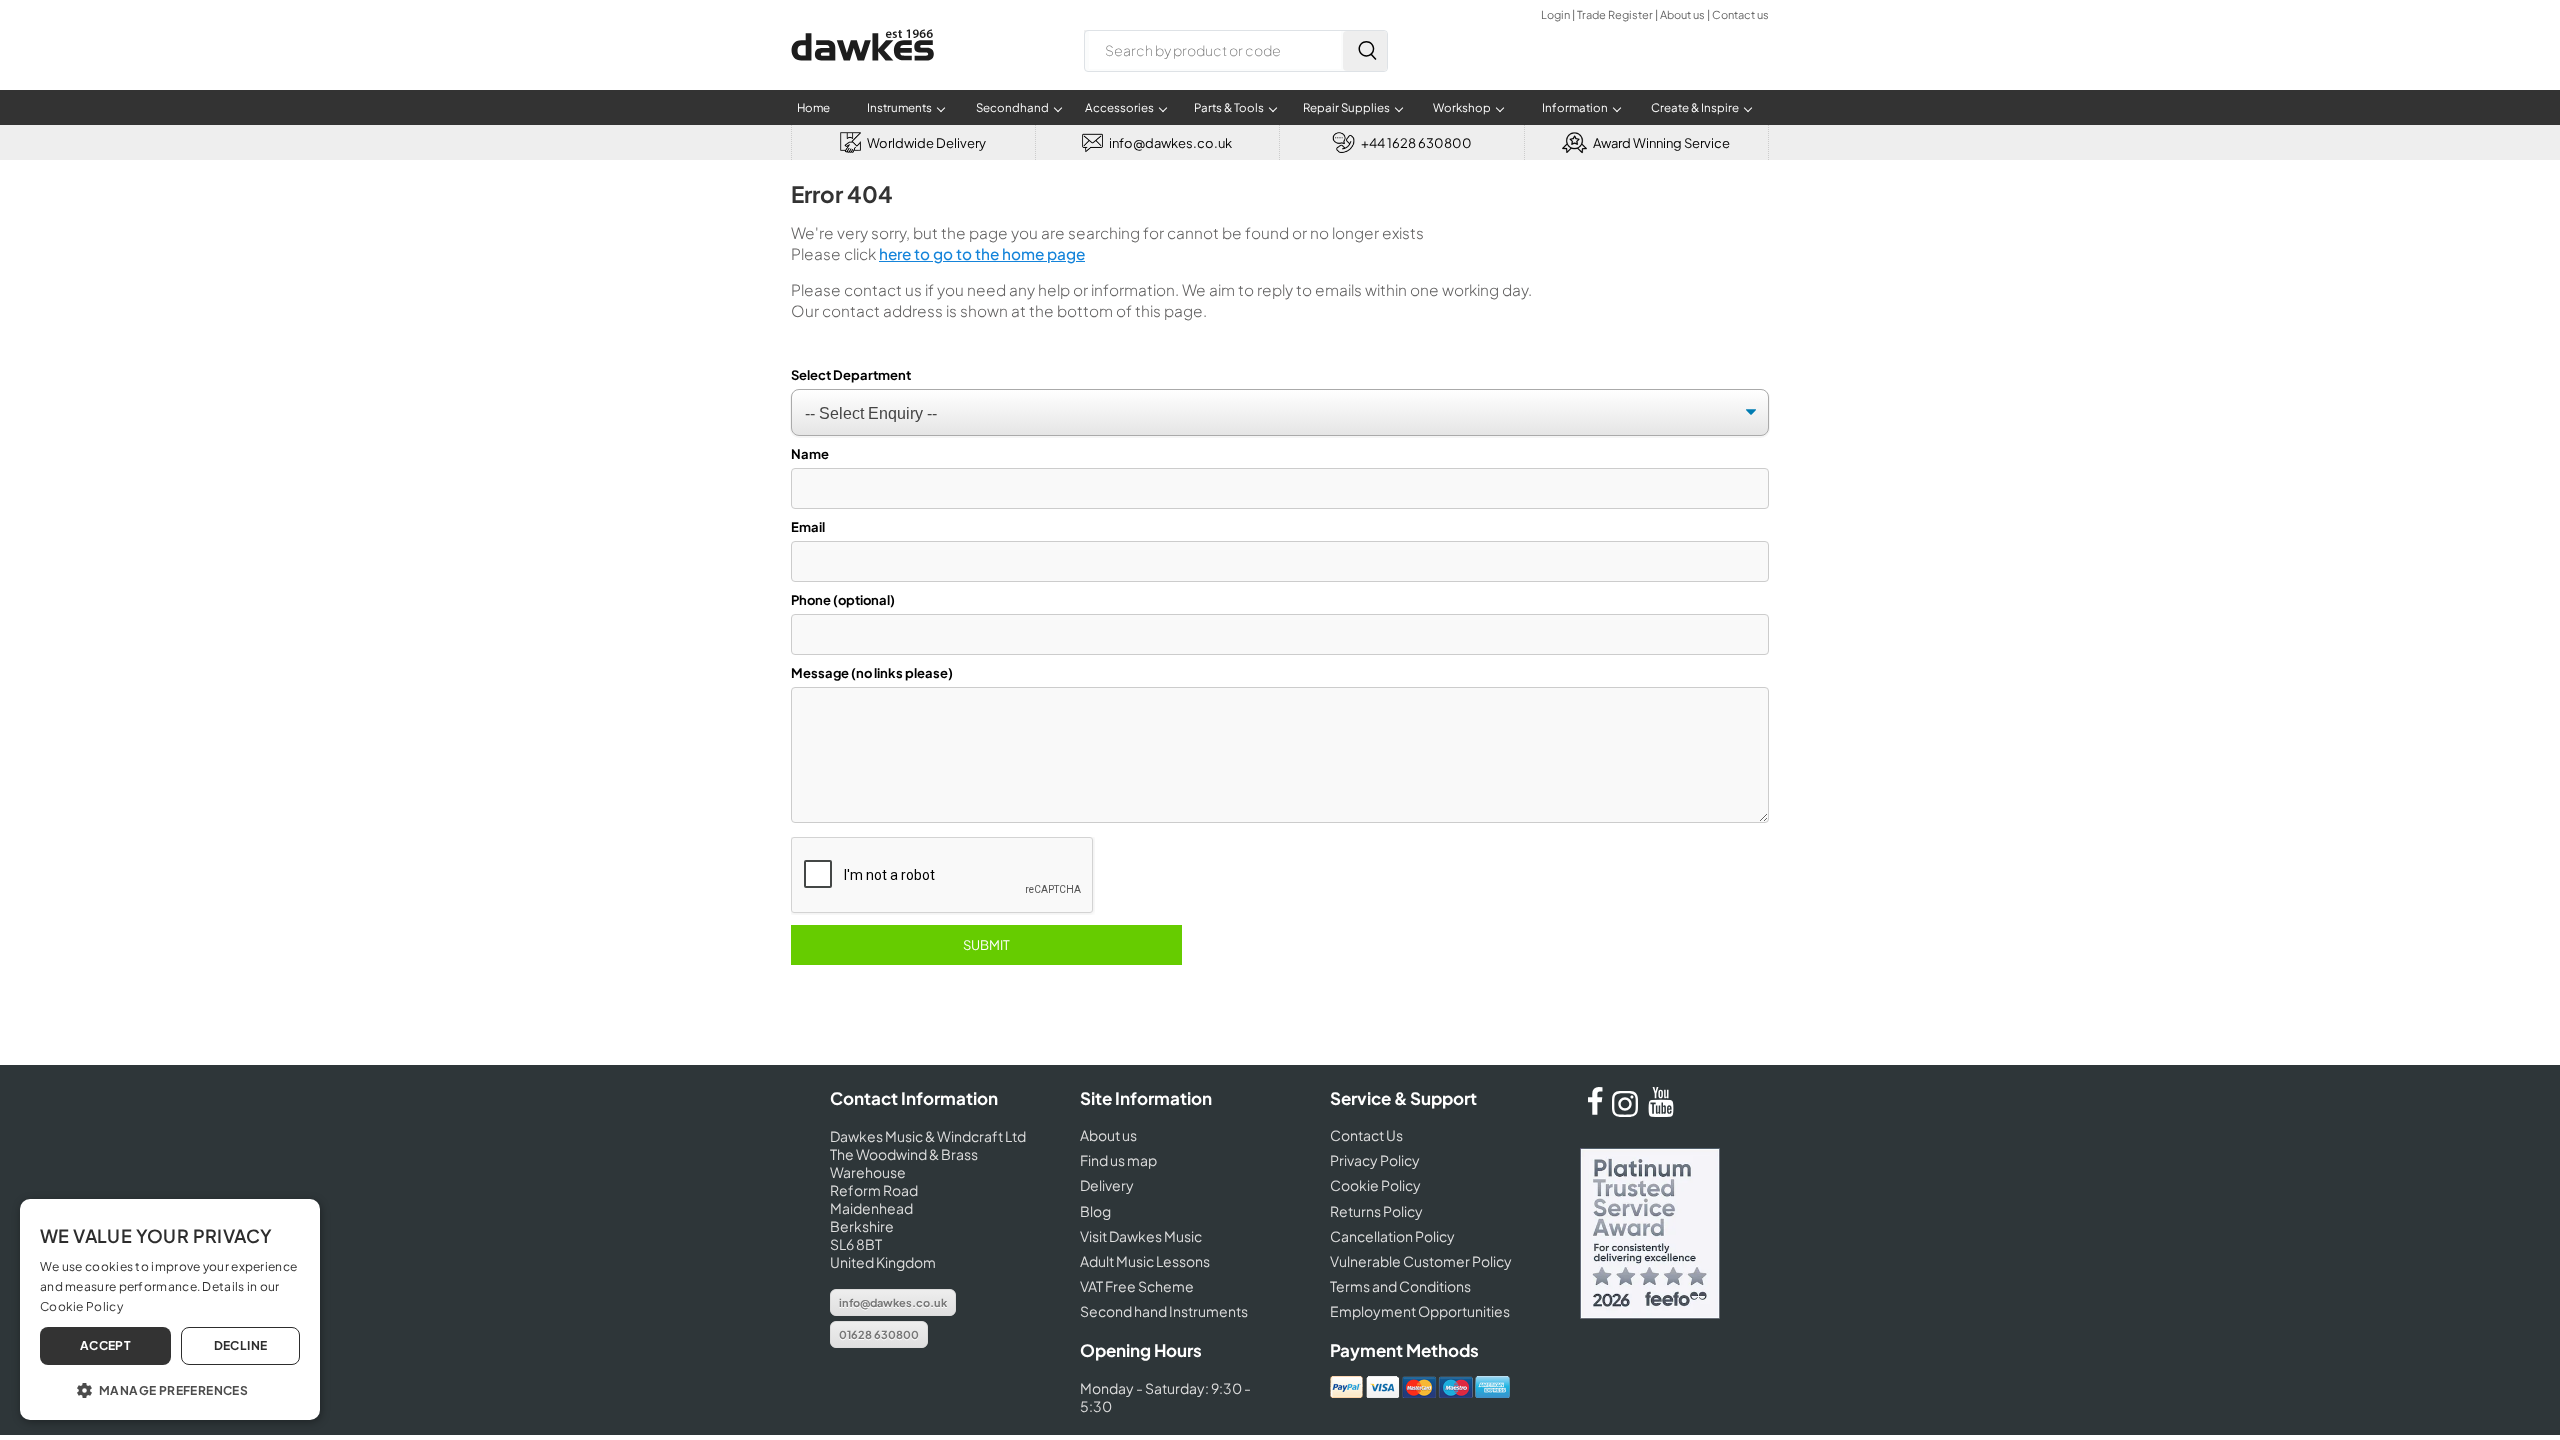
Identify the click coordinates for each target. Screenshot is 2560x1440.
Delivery (1107, 1185)
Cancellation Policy (1392, 1236)
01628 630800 (879, 1334)
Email (808, 527)
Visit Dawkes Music (1141, 1236)
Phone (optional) (843, 600)
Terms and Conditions (1400, 1286)
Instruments (899, 107)
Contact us (1740, 14)
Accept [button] (105, 1345)
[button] (170, 1389)
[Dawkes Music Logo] (862, 73)
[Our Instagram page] (1628, 1111)
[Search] (1365, 51)
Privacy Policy (1375, 1160)
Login (1555, 14)
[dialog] (170, 1309)
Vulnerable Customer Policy (1421, 1261)
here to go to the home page (982, 253)
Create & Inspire (1695, 107)
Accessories (1119, 107)
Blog (1095, 1211)
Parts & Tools (1229, 107)
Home (813, 107)
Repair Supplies (1346, 107)
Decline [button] (241, 1345)
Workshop (1462, 107)
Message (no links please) (872, 673)
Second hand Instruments (1164, 1311)
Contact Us (1366, 1135)
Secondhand (1012, 107)
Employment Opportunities (1420, 1311)
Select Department (851, 375)
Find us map (1118, 1160)
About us (1682, 14)
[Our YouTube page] (1661, 1111)
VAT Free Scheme (1137, 1286)
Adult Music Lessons (1145, 1261)
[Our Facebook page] (1595, 1111)
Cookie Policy (1375, 1185)
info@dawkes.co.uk (893, 1302)
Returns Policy (1376, 1211)
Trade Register (1615, 14)
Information (1575, 107)
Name (810, 454)
